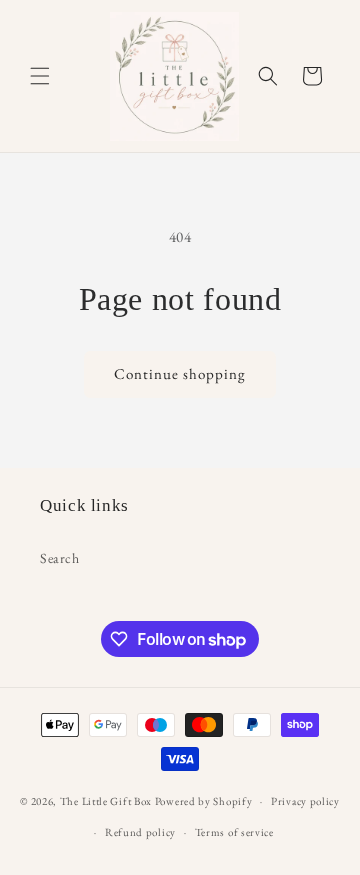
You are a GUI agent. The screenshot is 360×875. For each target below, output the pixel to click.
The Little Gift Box (106, 801)
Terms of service (234, 832)
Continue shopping (180, 373)
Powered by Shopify (204, 801)
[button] (40, 76)
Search (60, 558)
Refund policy (140, 832)
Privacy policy (305, 801)
